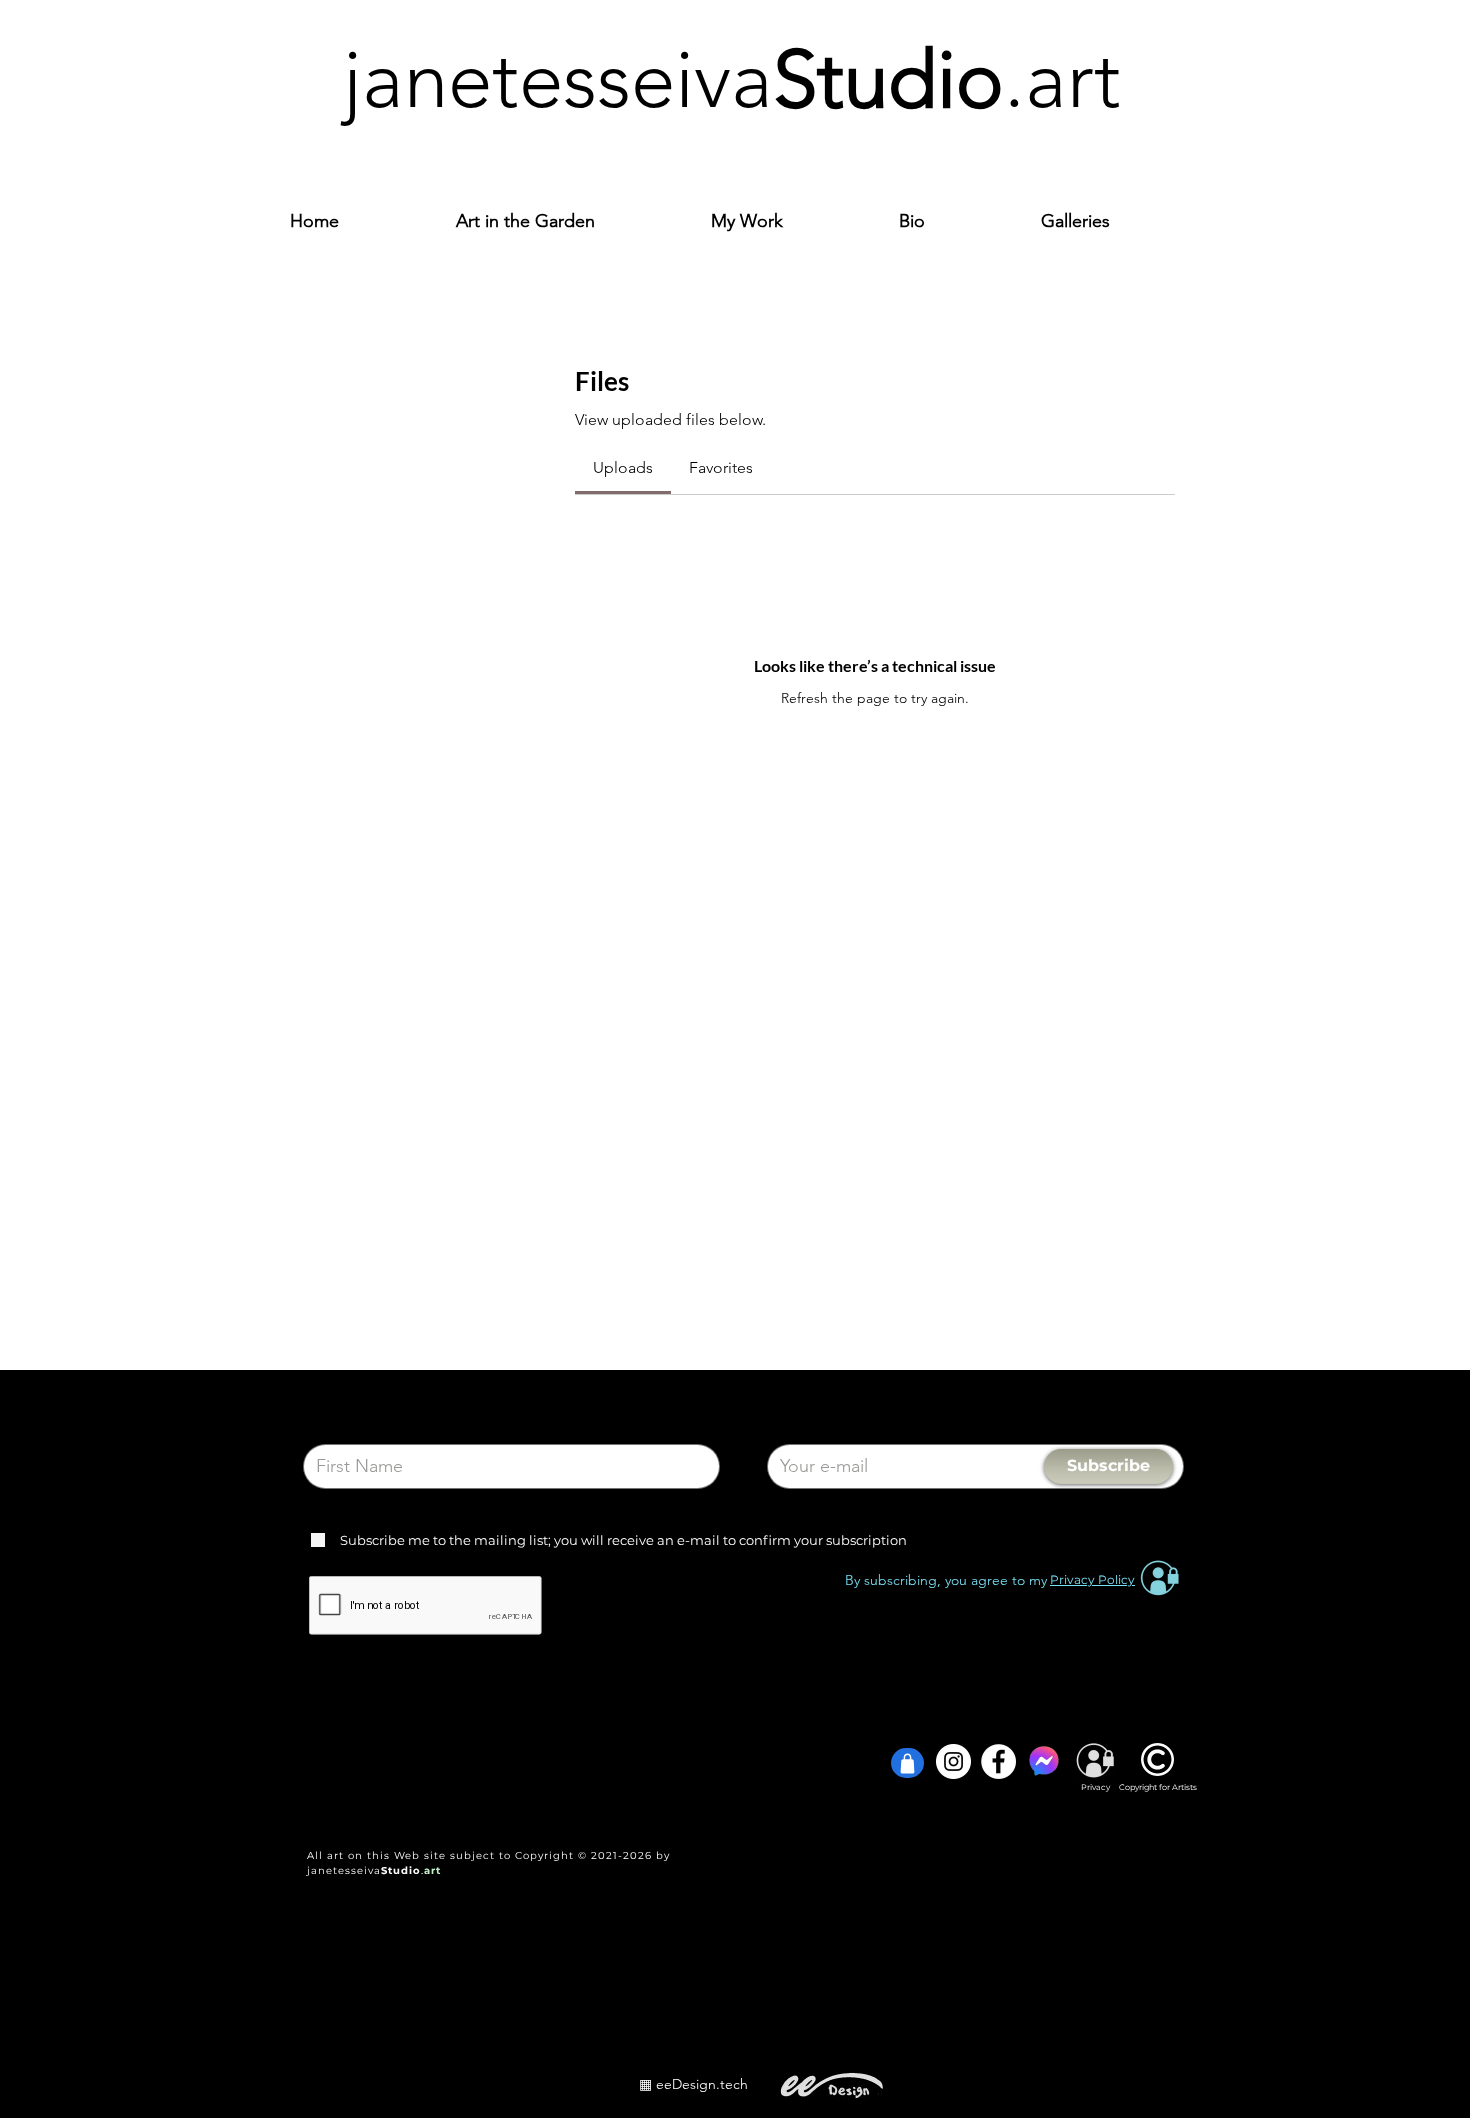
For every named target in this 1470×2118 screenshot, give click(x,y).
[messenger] (1043, 1761)
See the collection (311, 1694)
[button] (790, 221)
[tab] (623, 468)
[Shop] (907, 1763)
